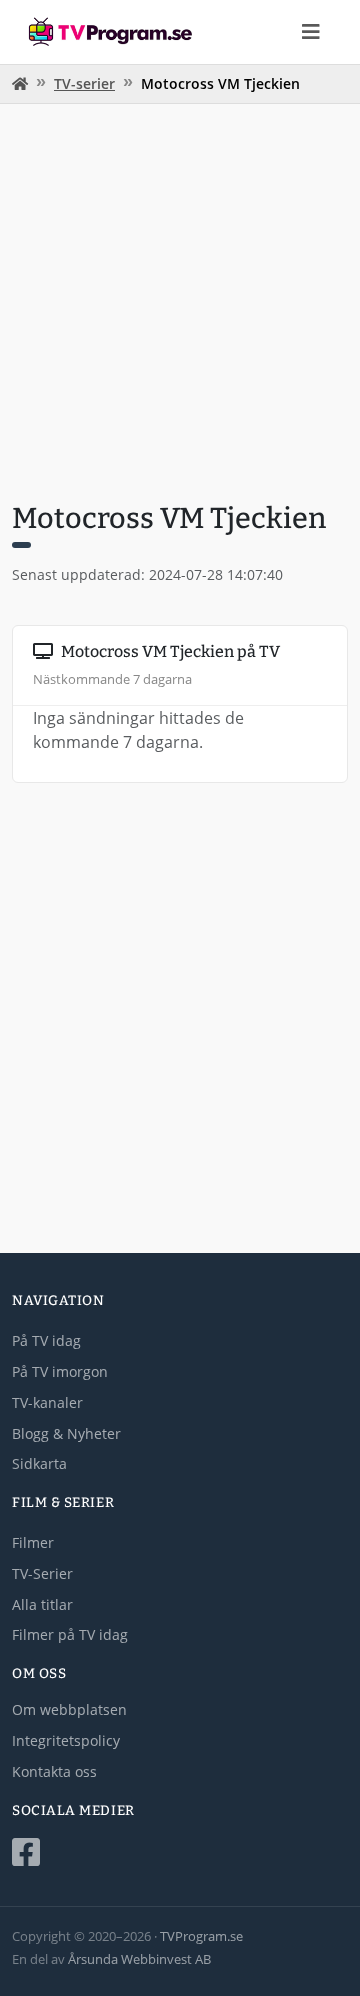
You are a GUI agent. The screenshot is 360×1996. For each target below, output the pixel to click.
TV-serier (84, 83)
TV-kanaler (47, 1402)
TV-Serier (42, 1573)
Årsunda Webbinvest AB (139, 1959)
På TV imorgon (60, 1371)
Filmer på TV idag (70, 1634)
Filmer (33, 1542)
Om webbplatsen (69, 1709)
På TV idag (46, 1340)
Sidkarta (39, 1463)
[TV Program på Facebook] (180, 1852)
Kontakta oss (54, 1771)
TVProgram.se (201, 1936)
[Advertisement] (180, 300)
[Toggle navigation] (311, 32)
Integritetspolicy (66, 1740)
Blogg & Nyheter (66, 1433)
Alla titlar (42, 1604)
